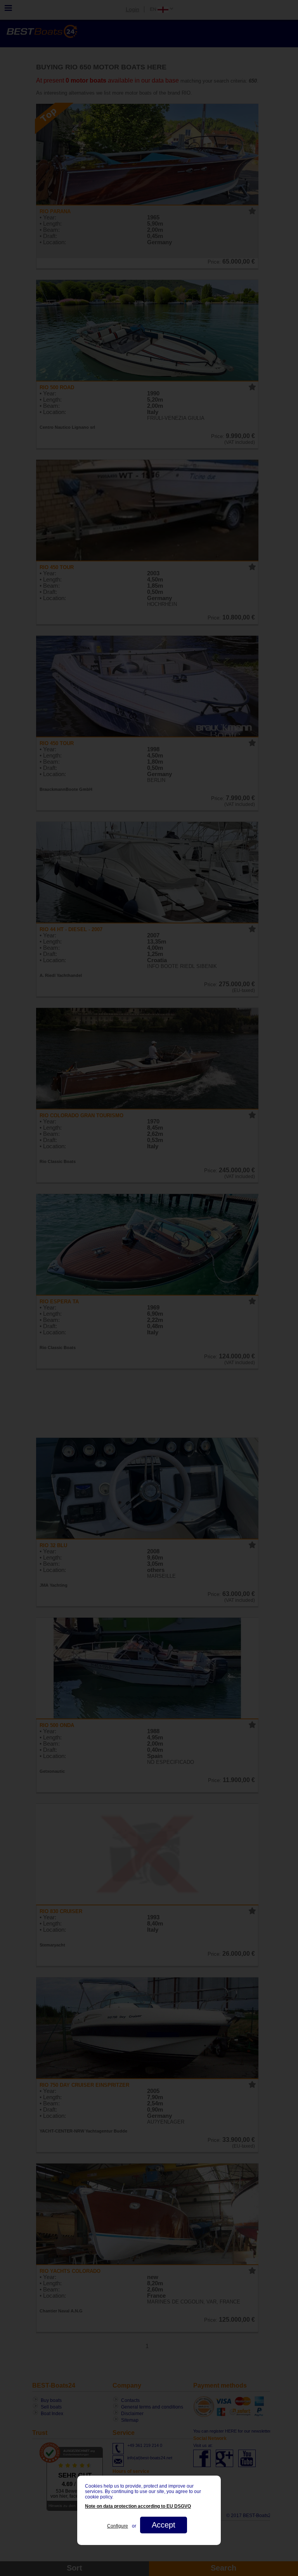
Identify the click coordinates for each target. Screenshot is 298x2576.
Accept (164, 2525)
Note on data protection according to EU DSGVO (138, 2506)
